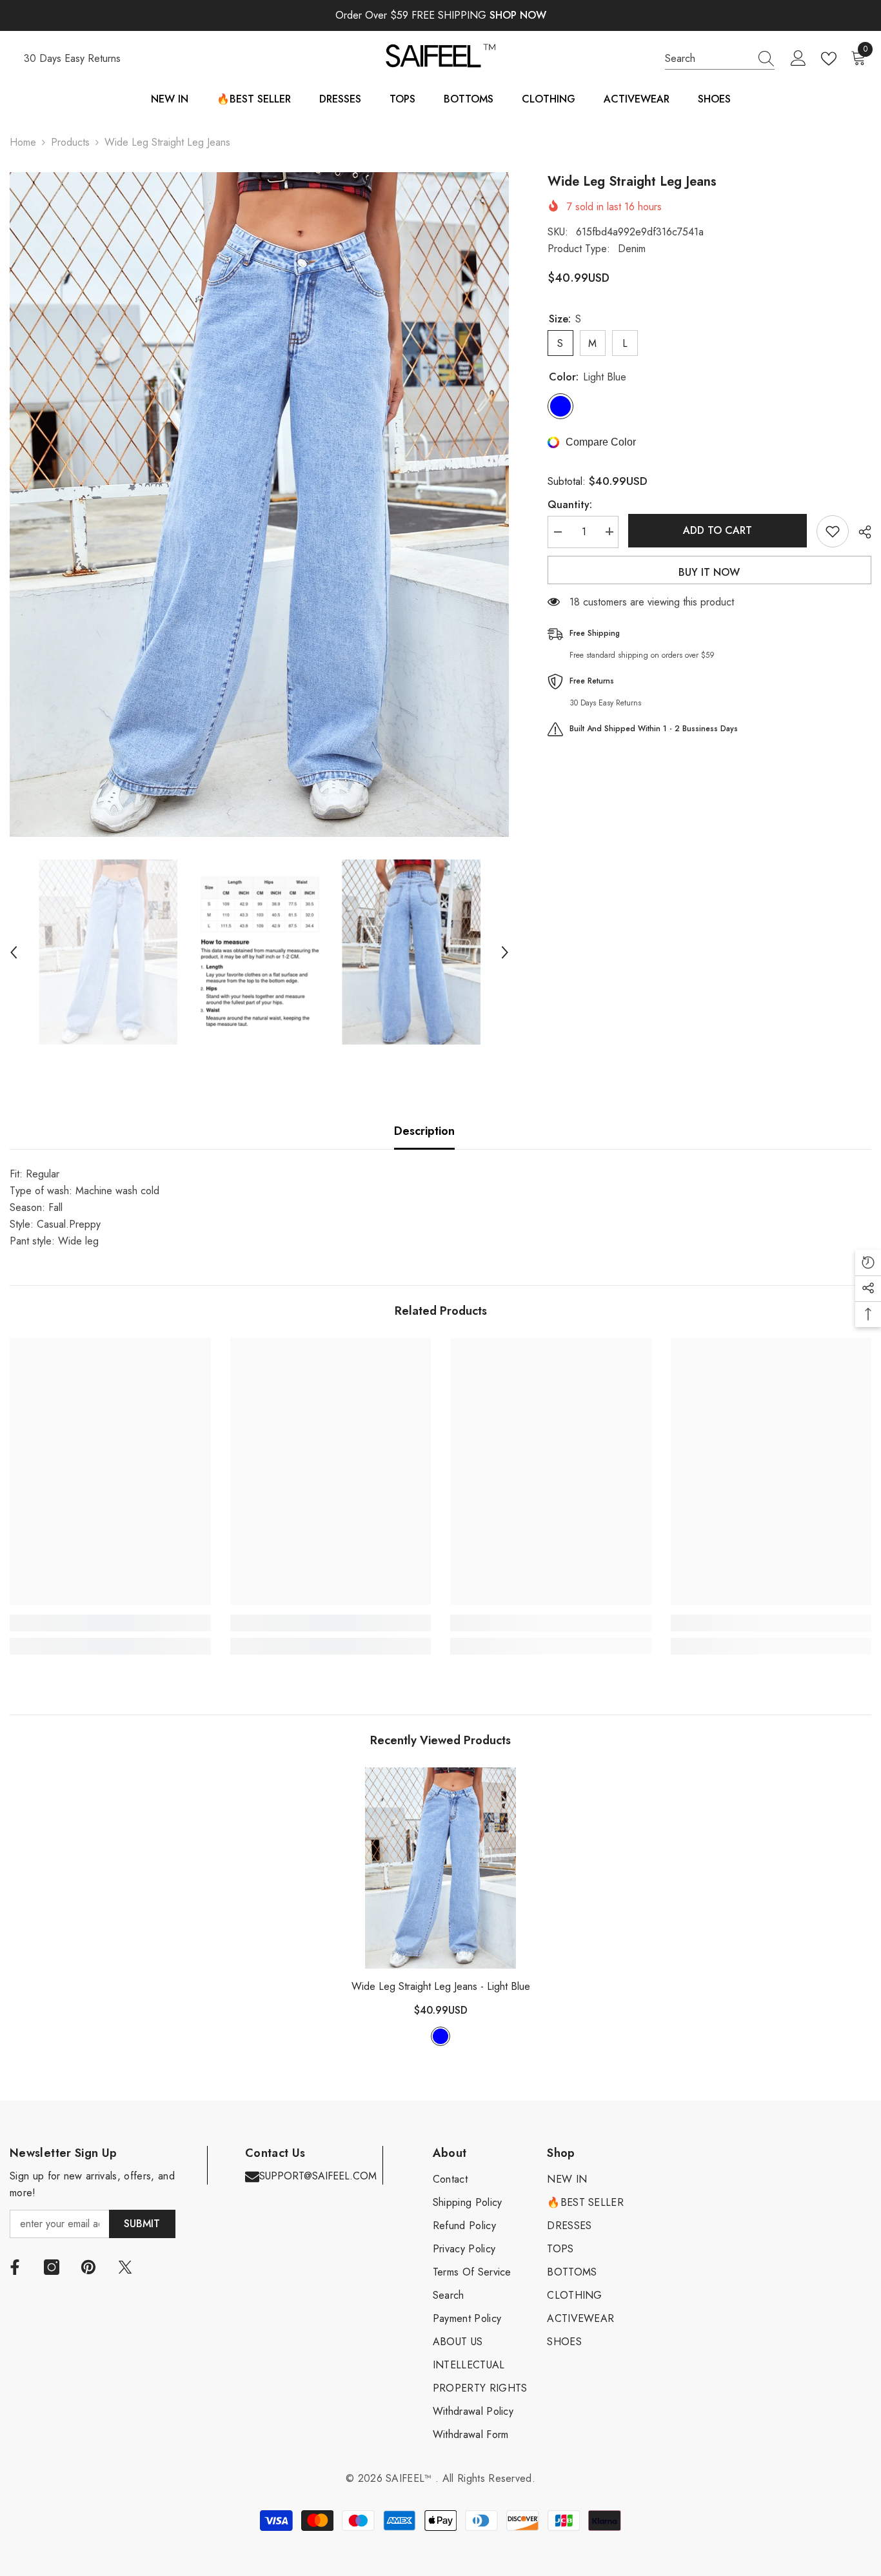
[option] (259, 505)
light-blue (440, 2036)
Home (23, 142)
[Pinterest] (88, 2267)
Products (70, 142)
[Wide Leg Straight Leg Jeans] (440, 1868)
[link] (110, 1623)
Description (424, 1131)
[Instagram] (52, 2267)
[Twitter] (125, 2267)
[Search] (720, 59)
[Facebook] (15, 2267)
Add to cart (718, 530)
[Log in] (798, 59)
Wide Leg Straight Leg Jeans (441, 1986)
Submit (142, 2224)
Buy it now (709, 572)
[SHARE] (860, 532)
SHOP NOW (518, 15)
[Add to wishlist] (833, 531)
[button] (14, 952)
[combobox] (708, 59)
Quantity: (570, 504)
